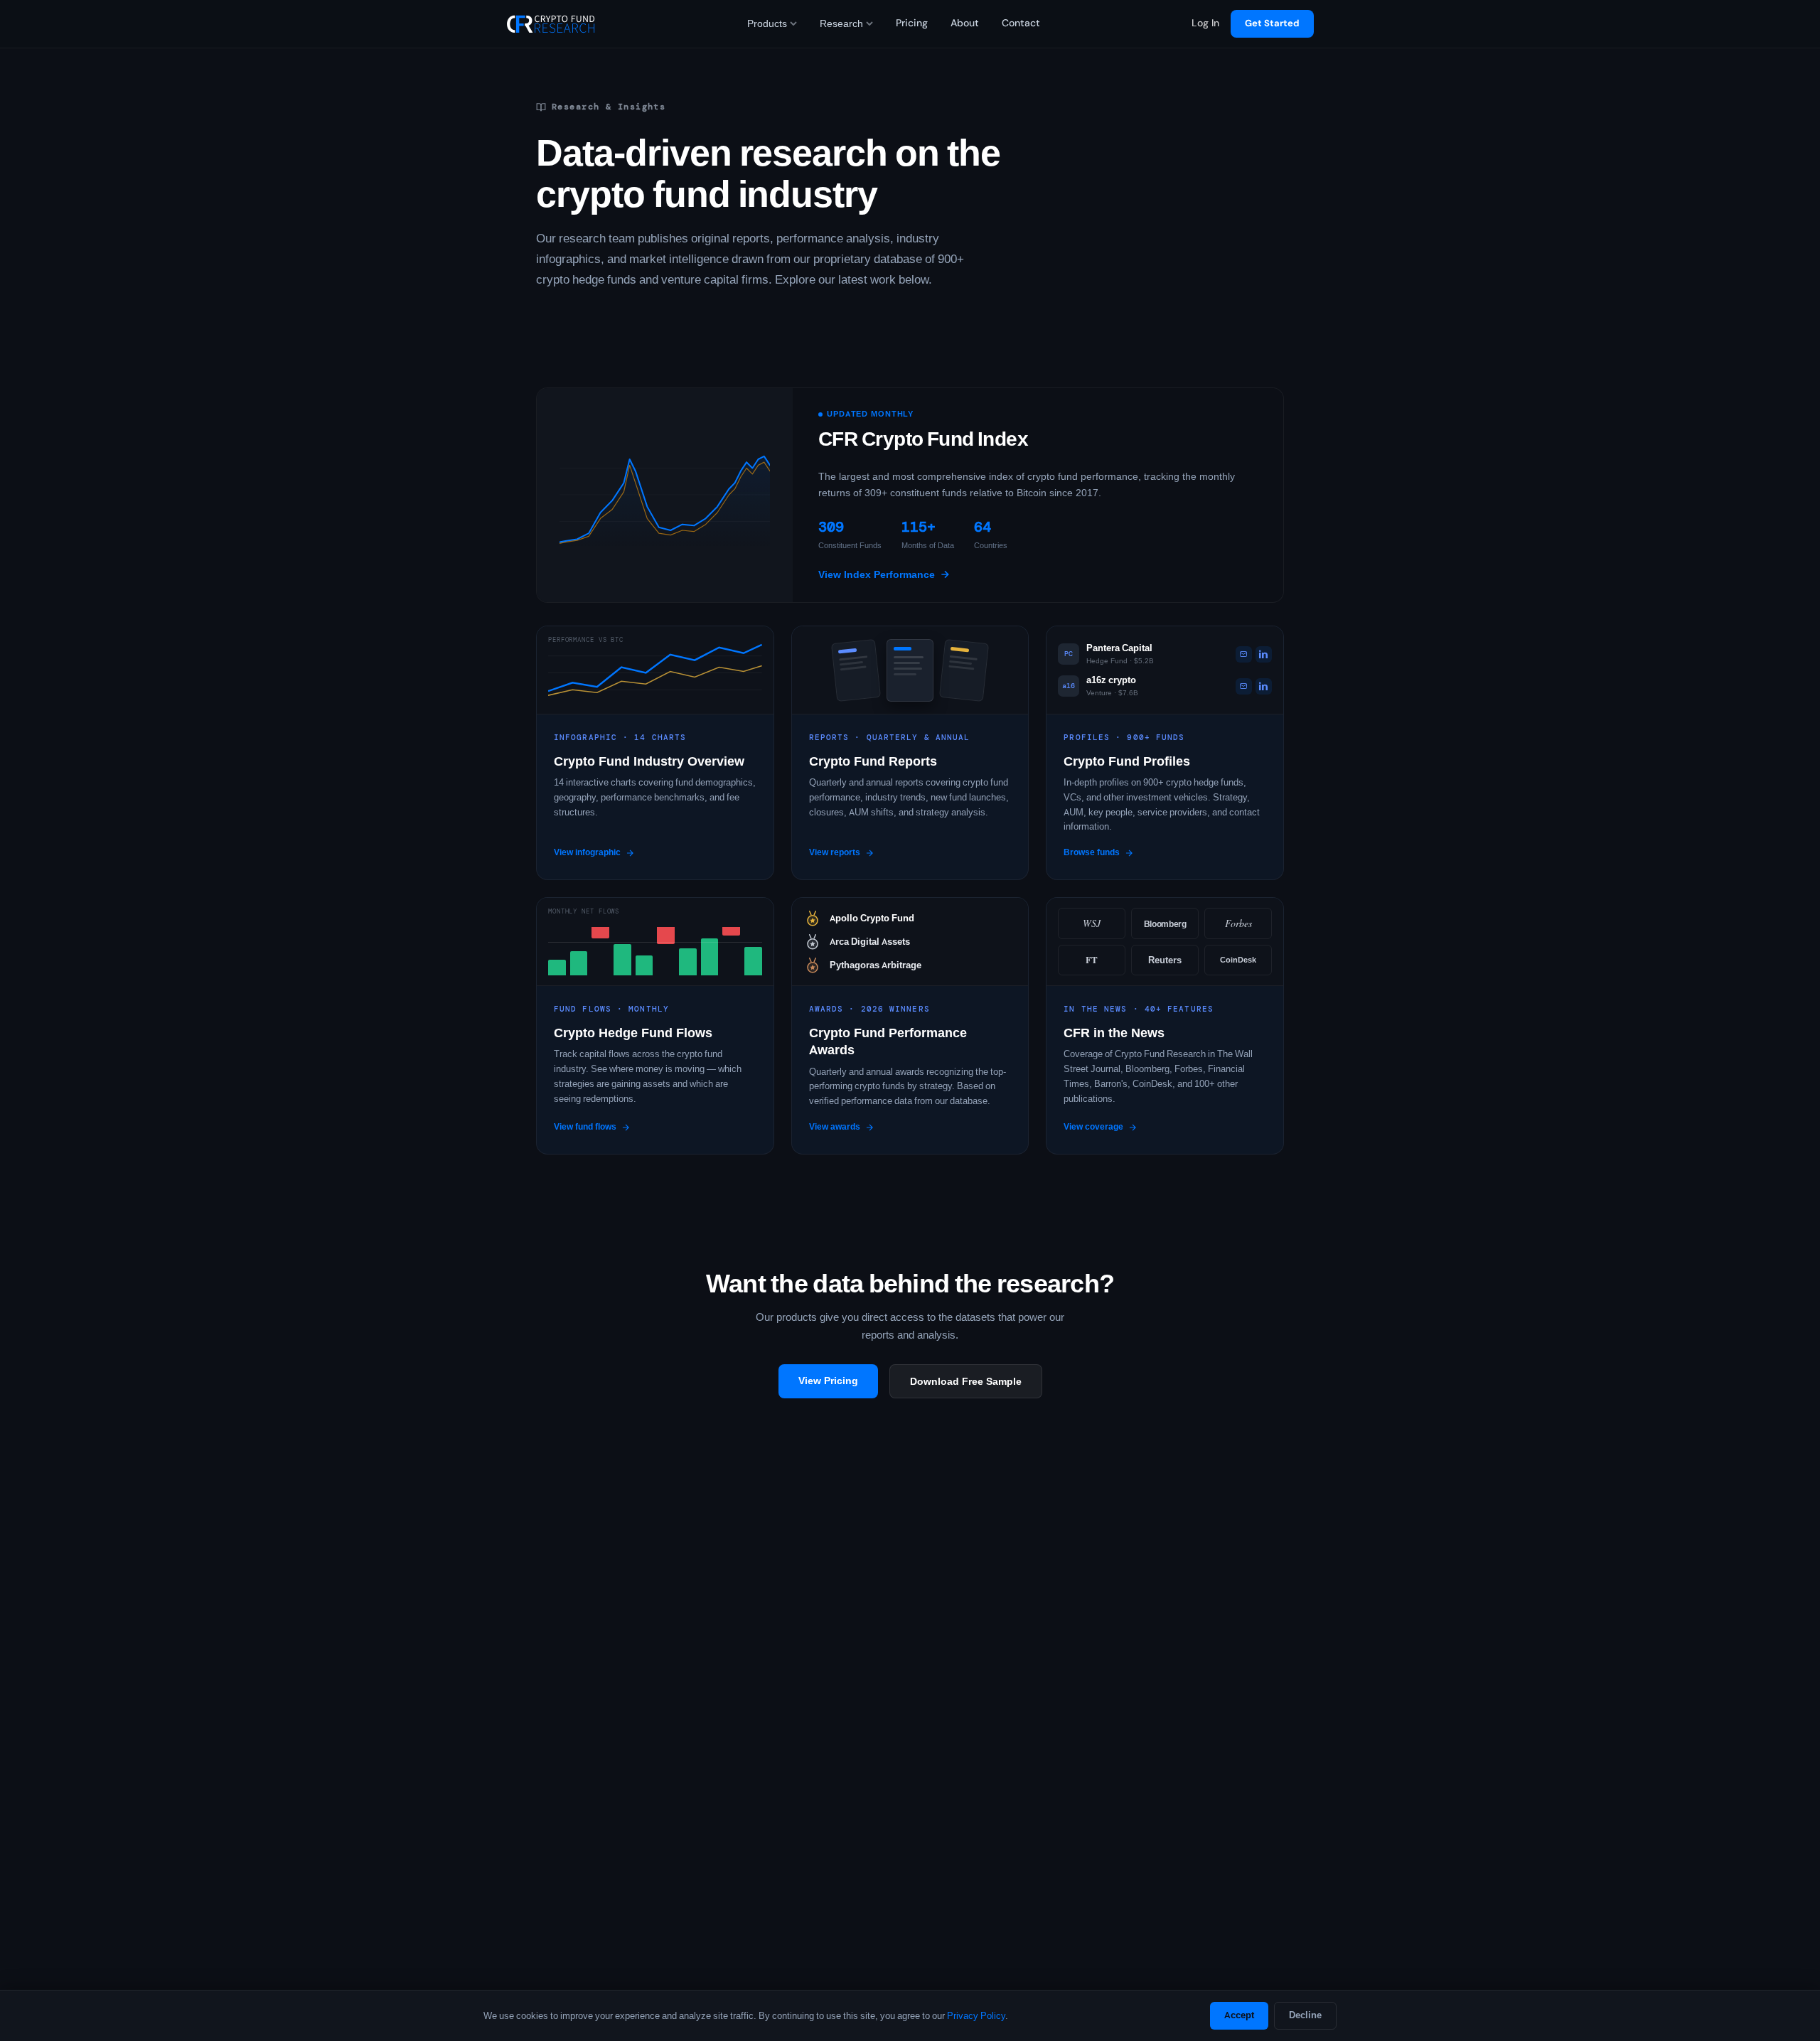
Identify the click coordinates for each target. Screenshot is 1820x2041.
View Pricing (828, 1381)
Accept (1239, 2015)
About (965, 23)
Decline (1305, 2015)
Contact (1021, 23)
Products (767, 23)
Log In (1205, 23)
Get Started (1272, 23)
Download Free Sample (966, 1381)
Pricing (912, 23)
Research (841, 23)
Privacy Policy (976, 2016)
